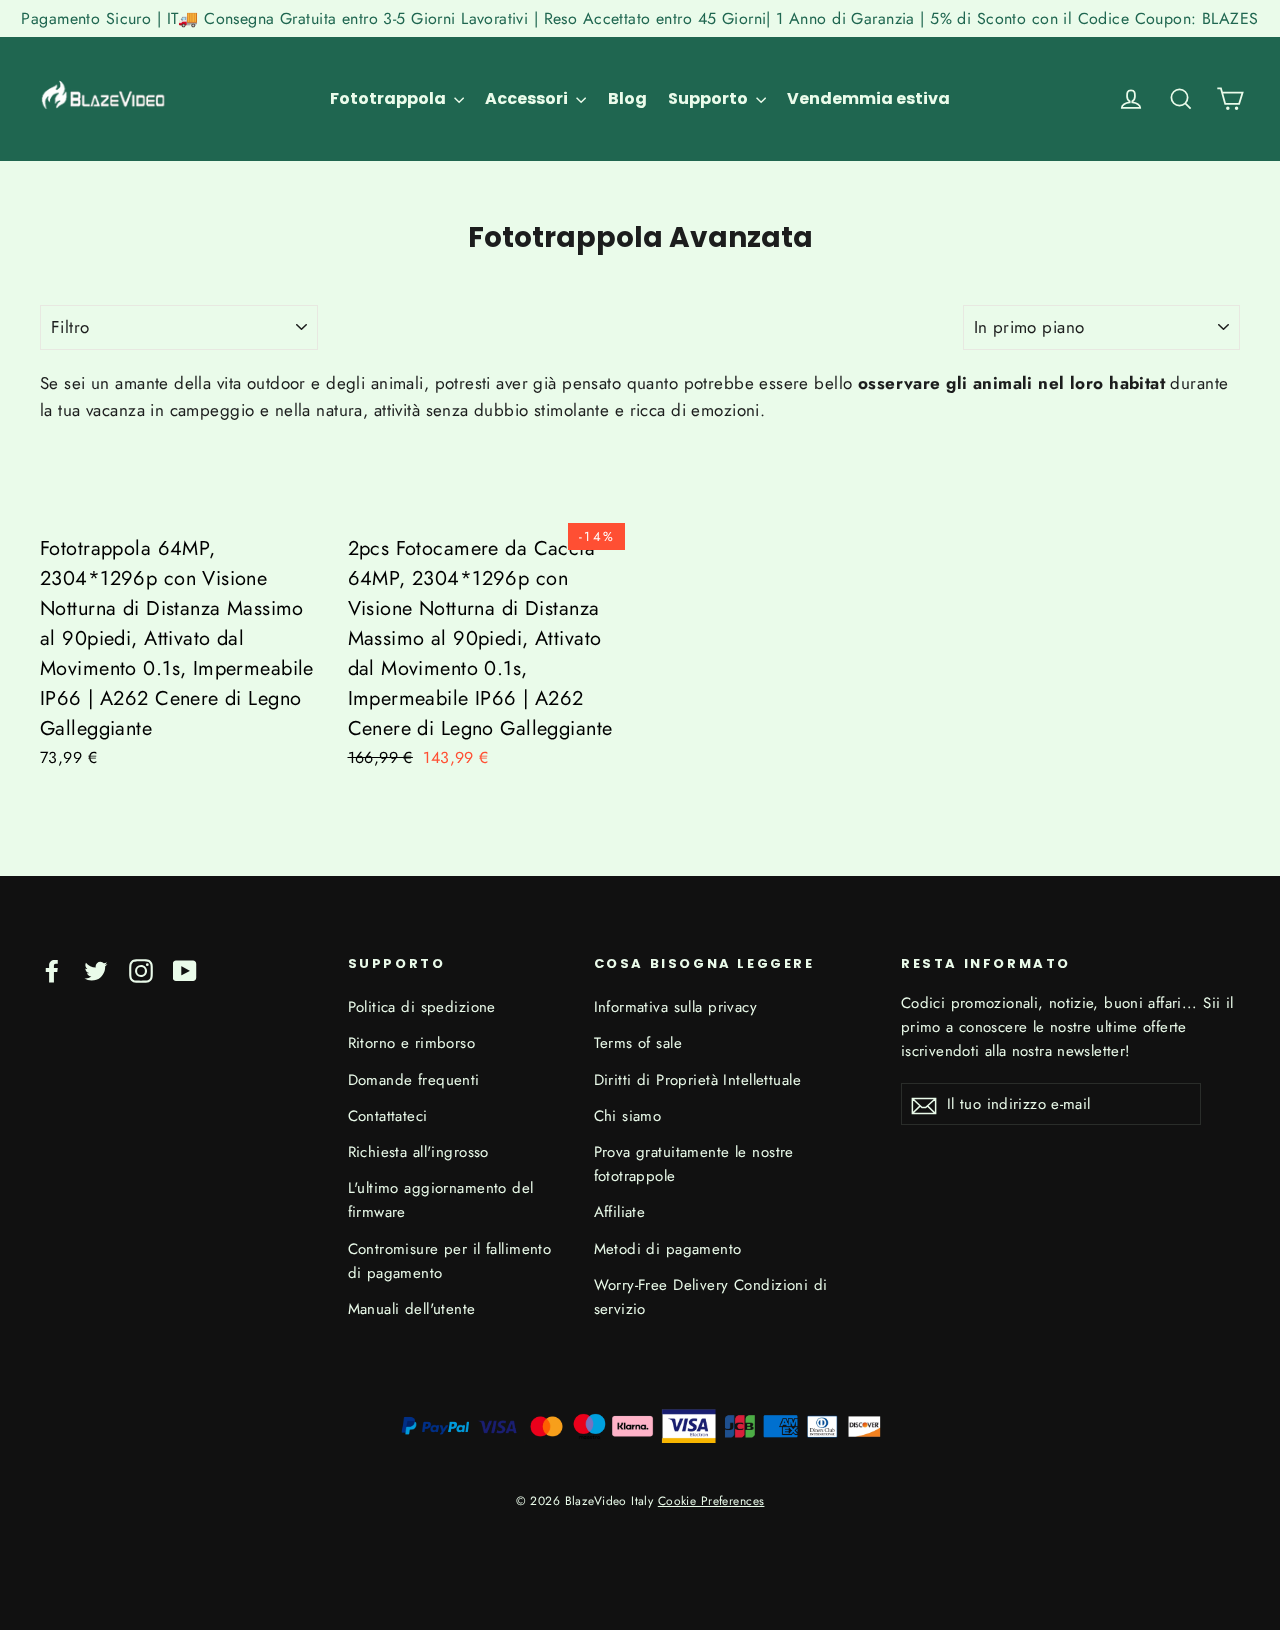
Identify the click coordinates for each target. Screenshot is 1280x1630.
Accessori (528, 98)
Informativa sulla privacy (676, 1007)
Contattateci (388, 1116)
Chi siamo (628, 1116)
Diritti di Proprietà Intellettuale (697, 1080)
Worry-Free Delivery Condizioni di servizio (711, 1297)
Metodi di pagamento (668, 1249)
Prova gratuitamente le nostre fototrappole (694, 1164)
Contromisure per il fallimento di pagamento (450, 1261)
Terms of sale (638, 1043)
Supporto (709, 98)
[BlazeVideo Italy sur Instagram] (141, 969)
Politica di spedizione (422, 1007)
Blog (627, 98)
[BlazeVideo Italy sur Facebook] (52, 969)
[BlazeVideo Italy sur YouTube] (185, 969)
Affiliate (620, 1212)
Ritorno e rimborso (412, 1043)
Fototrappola (389, 98)
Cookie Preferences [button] (711, 1500)
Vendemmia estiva (868, 98)
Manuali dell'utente (412, 1309)
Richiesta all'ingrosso (418, 1152)
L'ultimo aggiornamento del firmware (441, 1200)
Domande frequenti (414, 1080)
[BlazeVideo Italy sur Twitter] (96, 969)
